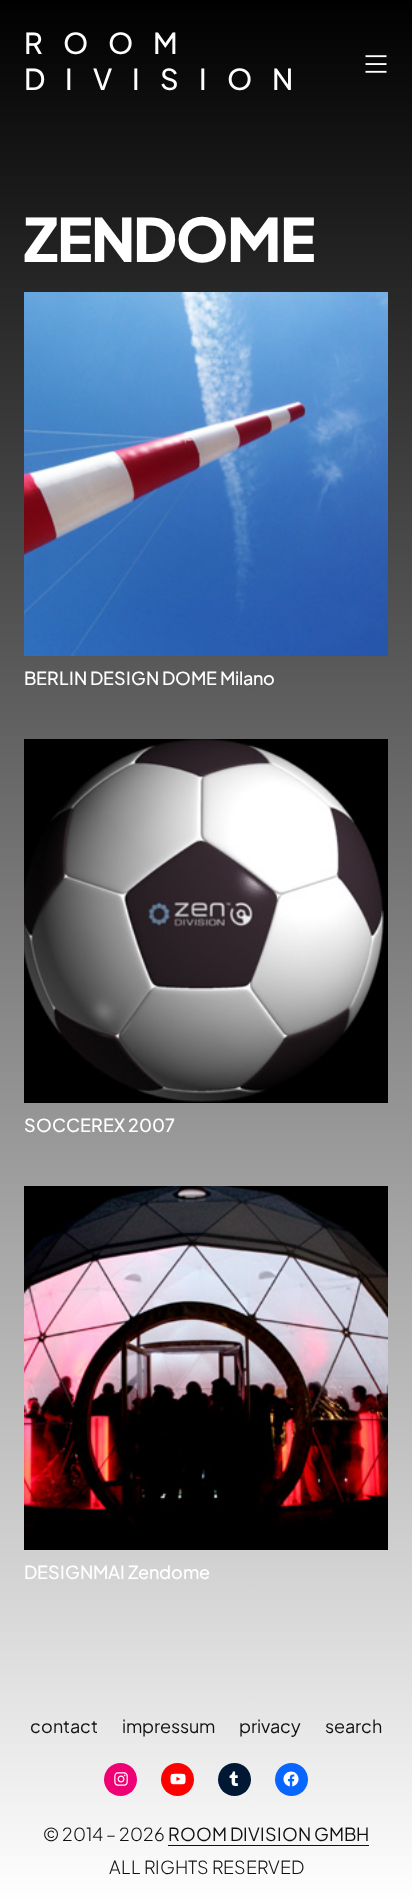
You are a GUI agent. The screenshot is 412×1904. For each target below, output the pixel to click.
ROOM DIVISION (168, 60)
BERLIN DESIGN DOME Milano (149, 677)
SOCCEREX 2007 (99, 1124)
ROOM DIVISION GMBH (268, 1833)
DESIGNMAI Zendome (117, 1571)
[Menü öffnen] (376, 64)
